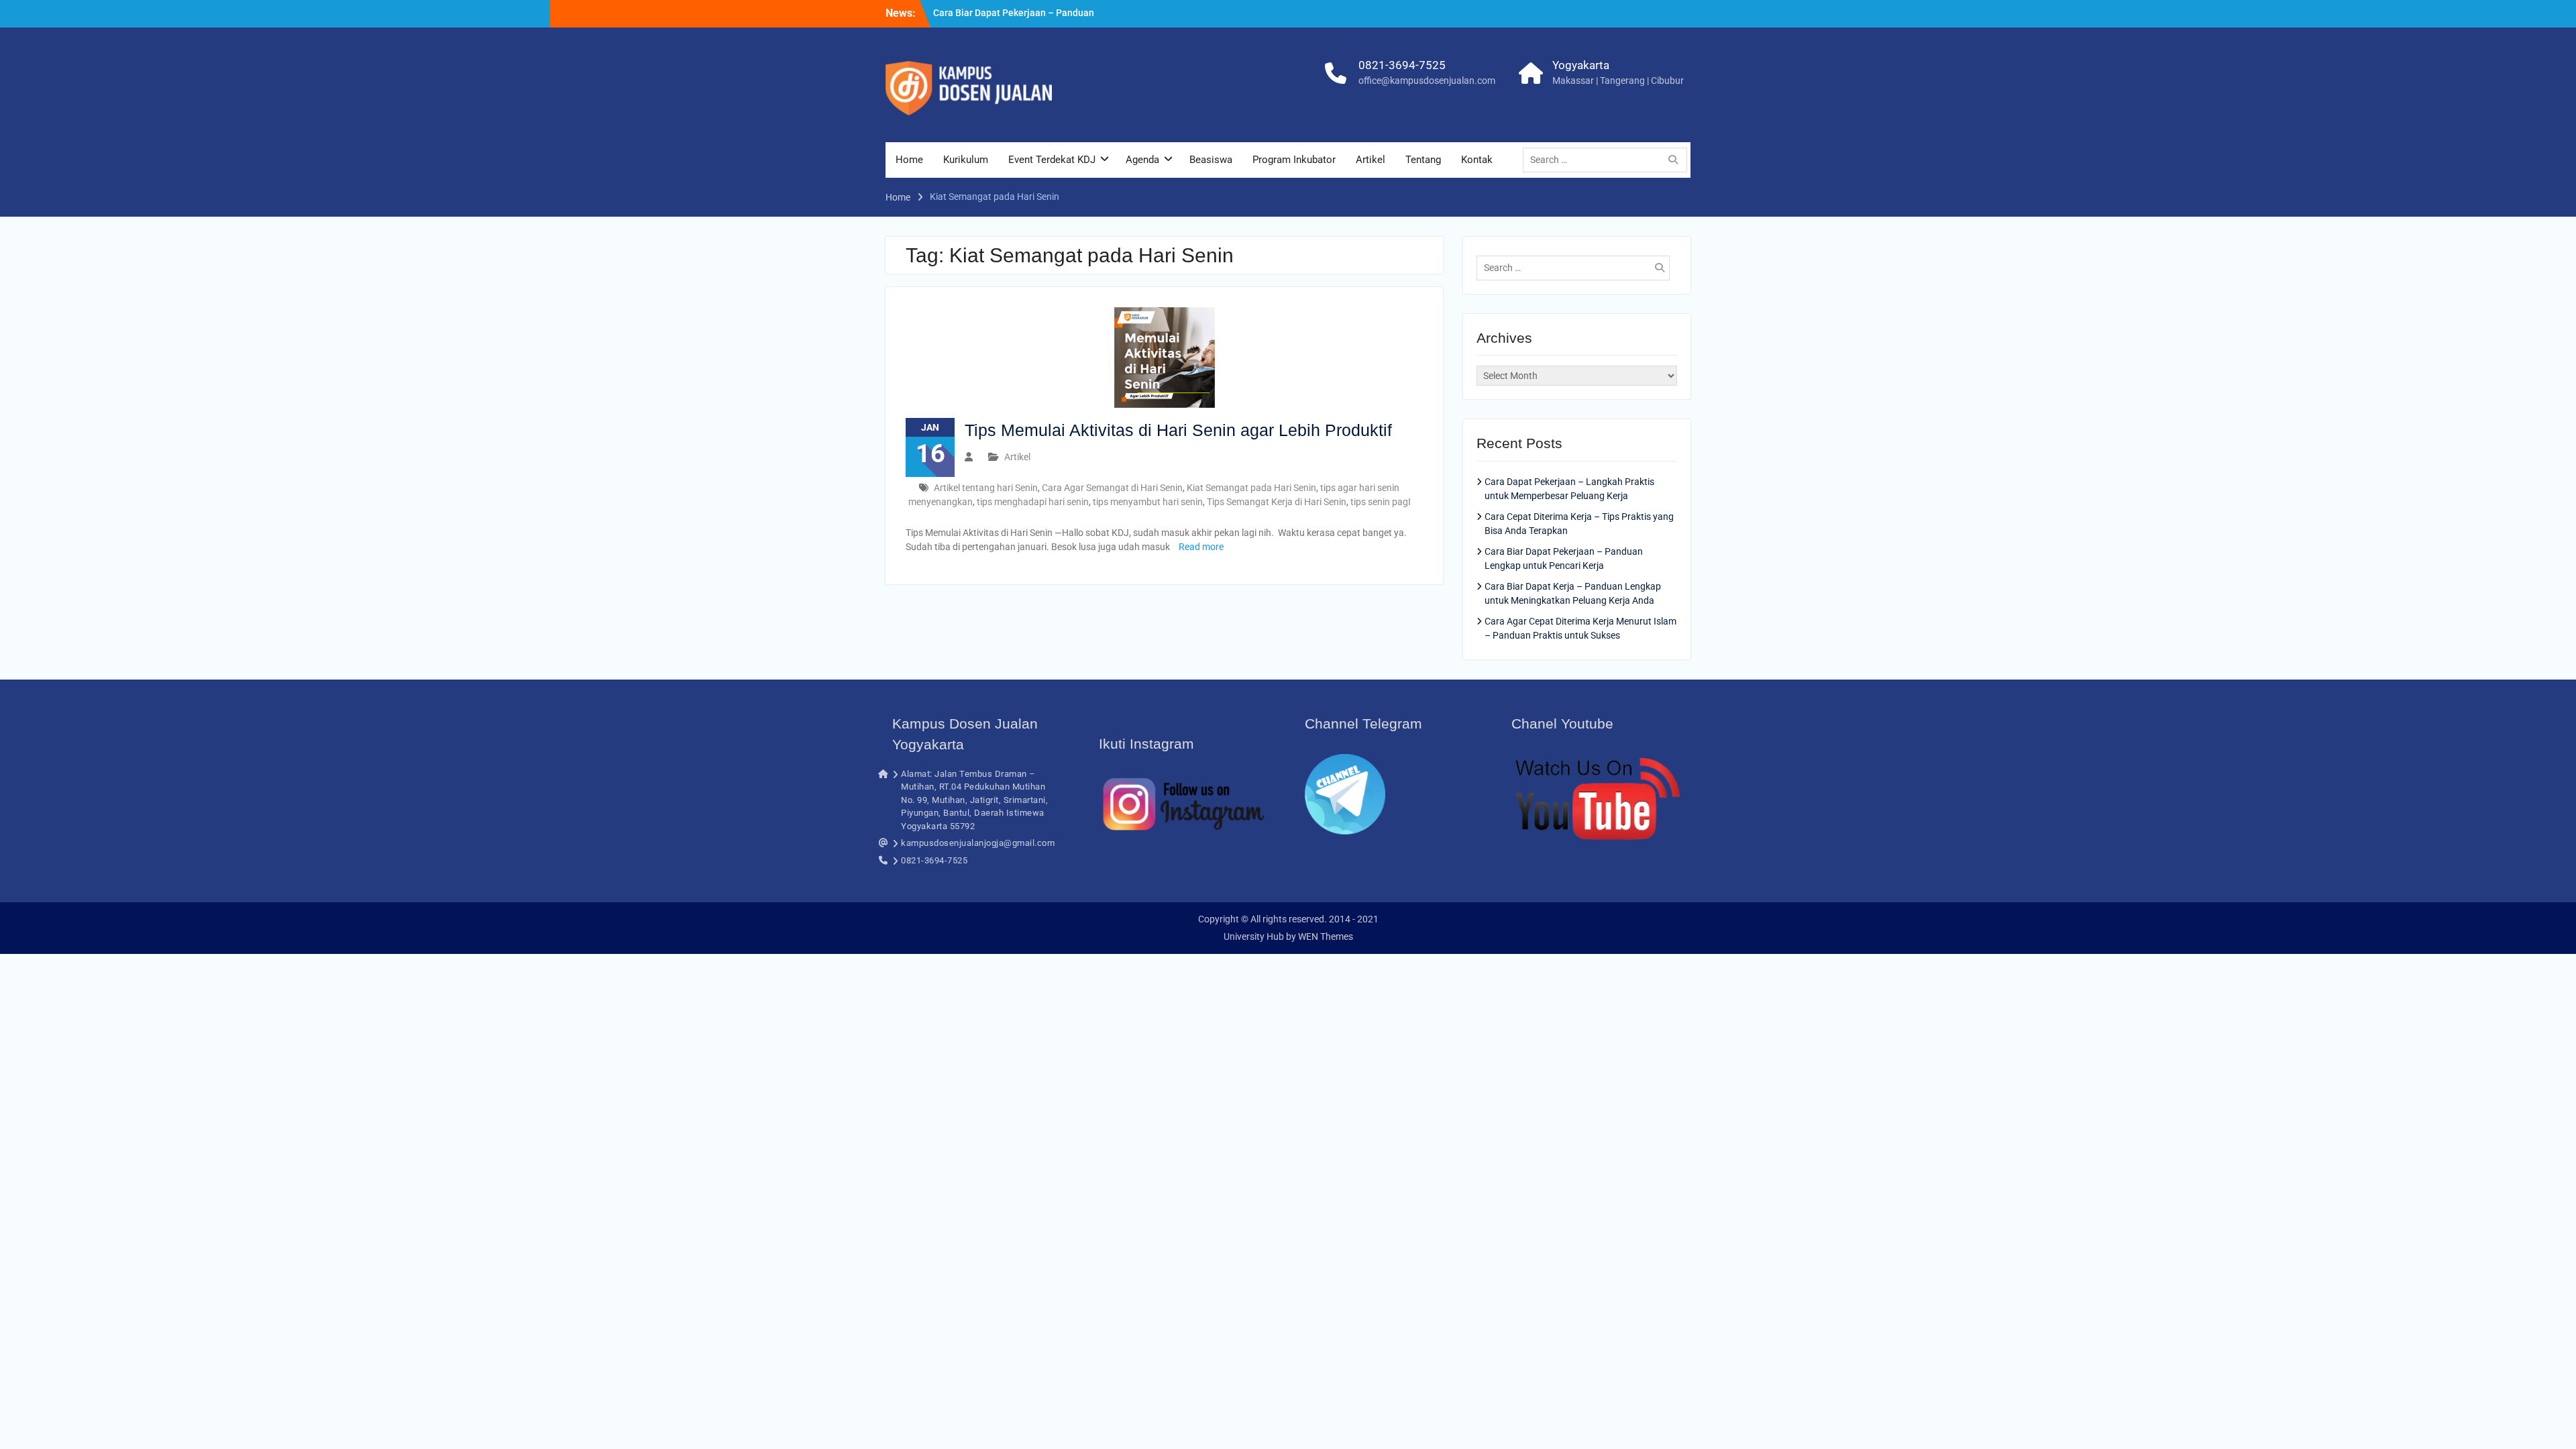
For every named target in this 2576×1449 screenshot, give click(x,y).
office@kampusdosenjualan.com (1427, 80)
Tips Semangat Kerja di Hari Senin (1277, 502)
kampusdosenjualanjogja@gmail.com (978, 843)
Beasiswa (1211, 160)
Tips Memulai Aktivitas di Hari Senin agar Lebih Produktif (1178, 430)
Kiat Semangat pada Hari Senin (1251, 488)
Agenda (1142, 160)
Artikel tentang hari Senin (986, 488)
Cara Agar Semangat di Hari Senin (1112, 488)
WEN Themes (1326, 936)
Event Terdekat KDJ (1052, 160)
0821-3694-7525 (1402, 65)
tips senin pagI (1381, 502)
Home (909, 160)
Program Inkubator (1294, 160)
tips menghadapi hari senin (1033, 502)
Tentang (1423, 160)
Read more (1201, 547)
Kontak (1477, 160)
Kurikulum (966, 160)
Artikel (1371, 160)
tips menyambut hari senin (1148, 502)
